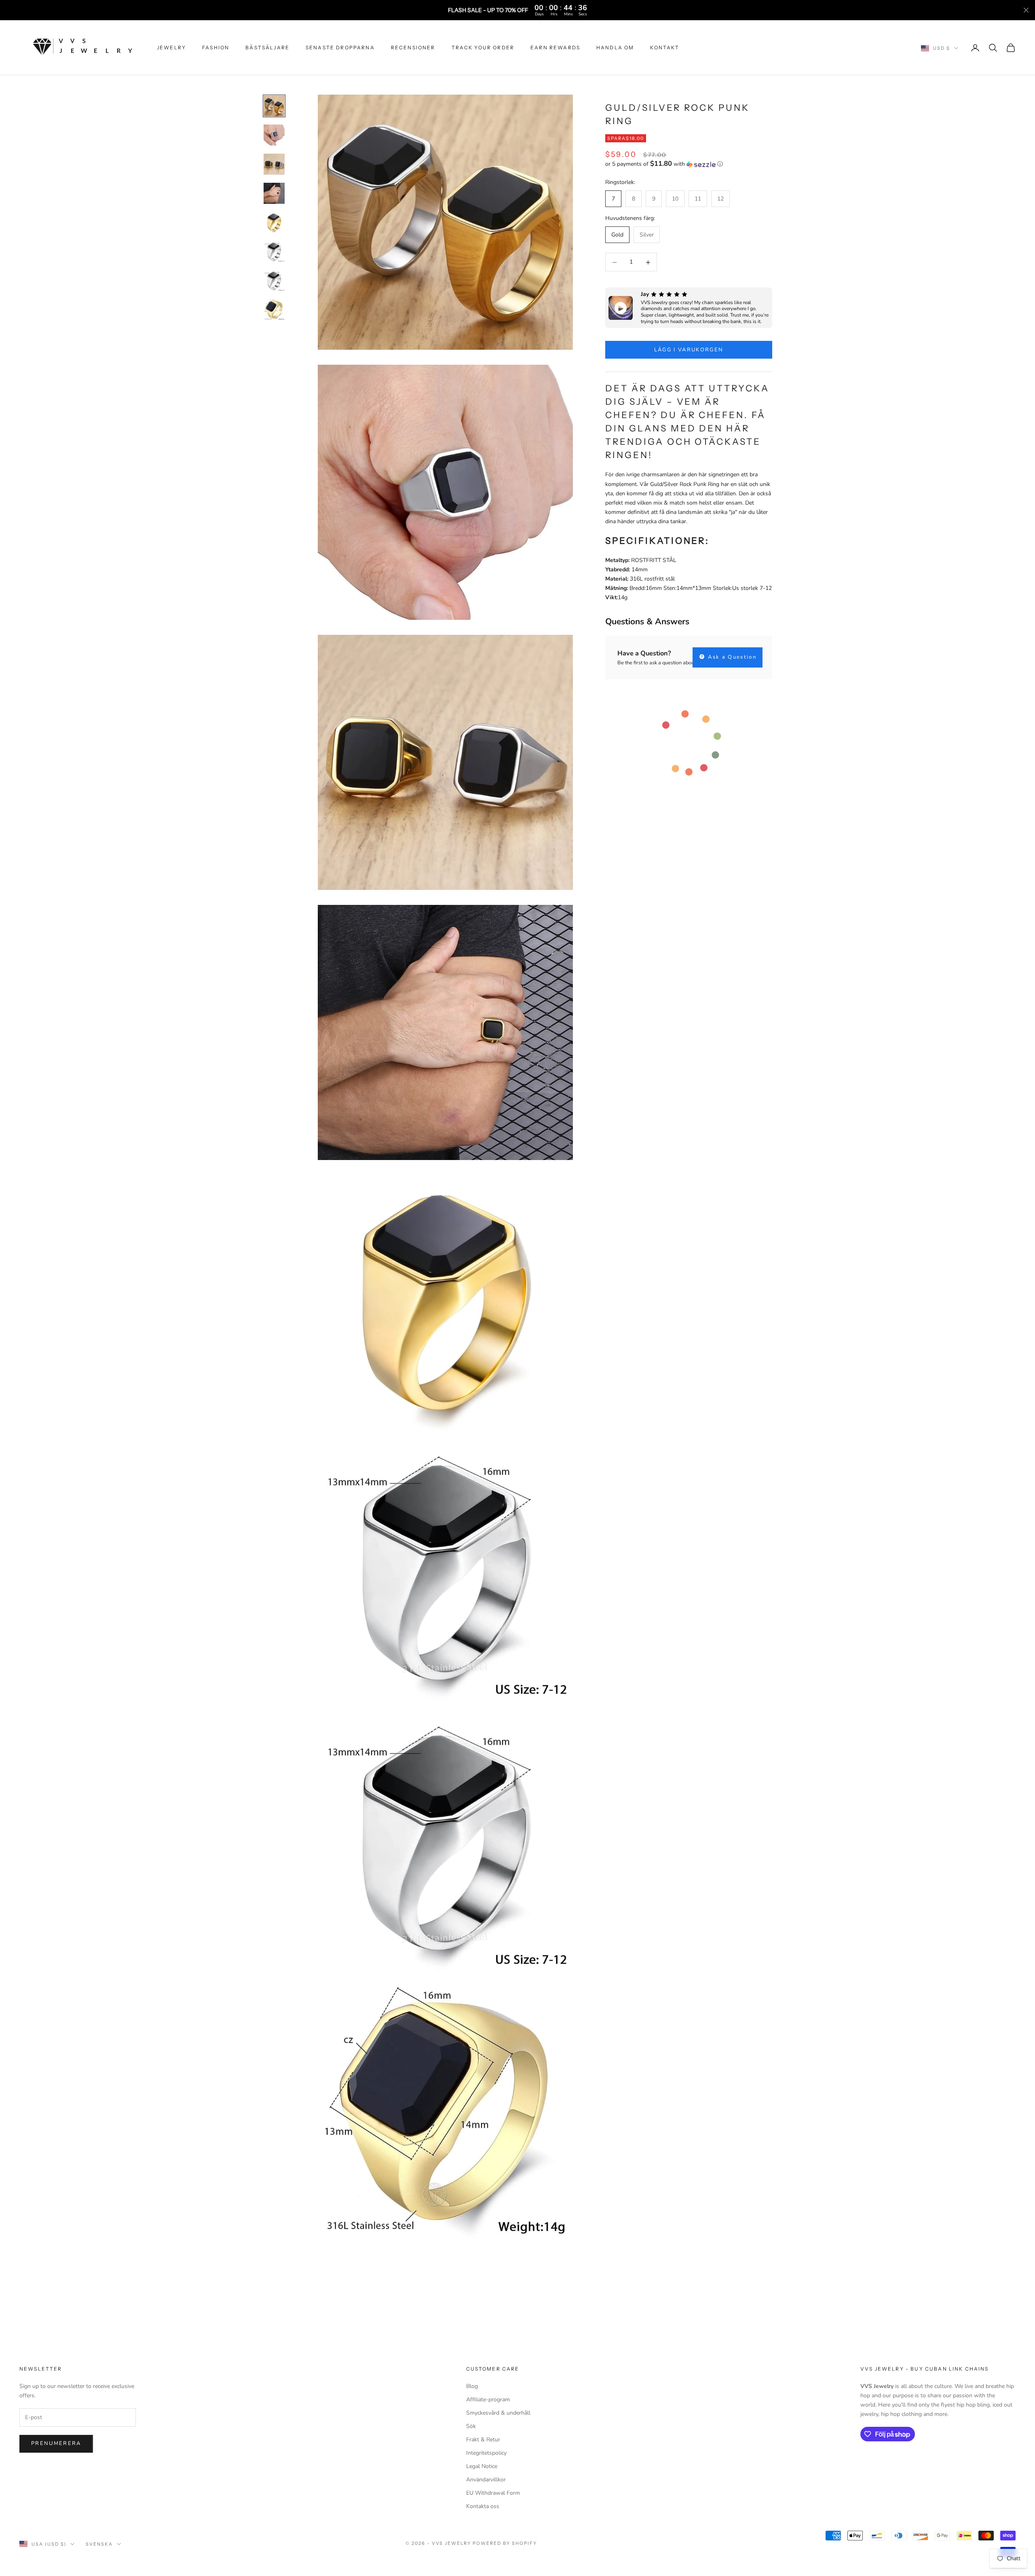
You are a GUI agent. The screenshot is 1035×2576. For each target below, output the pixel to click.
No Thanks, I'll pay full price (596, 1337)
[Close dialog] (664, 1204)
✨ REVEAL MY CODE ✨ (596, 1310)
